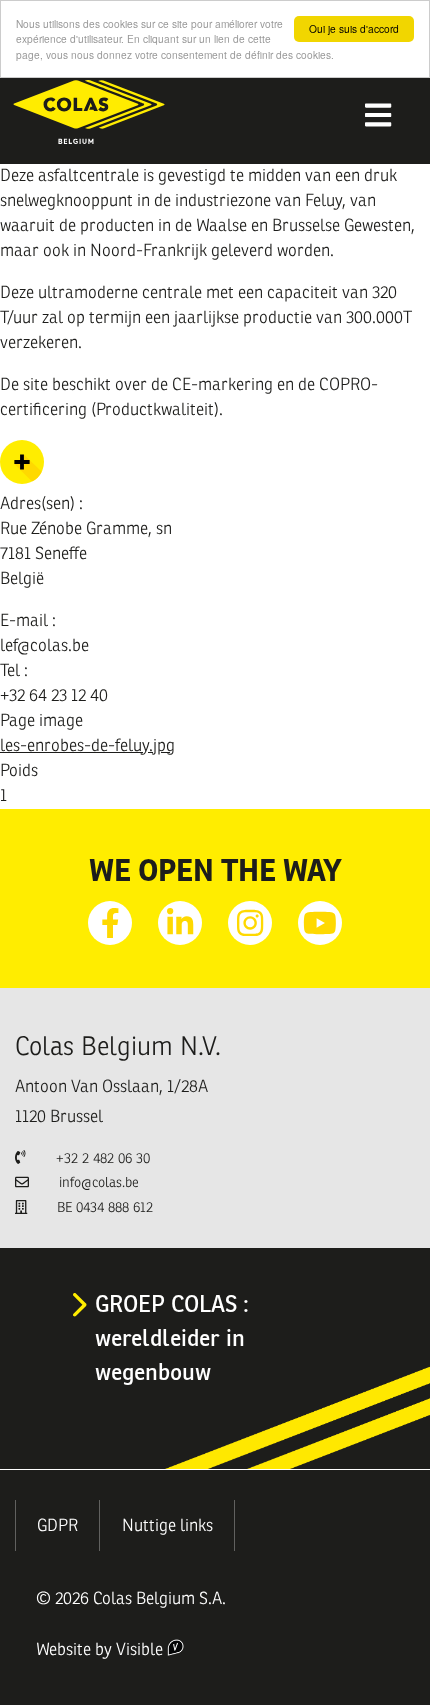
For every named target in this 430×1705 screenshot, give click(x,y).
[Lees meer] (22, 478)
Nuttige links (167, 1525)
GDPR (57, 1525)
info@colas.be (99, 1182)
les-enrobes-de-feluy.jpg (87, 745)
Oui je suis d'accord (354, 28)
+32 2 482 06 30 (103, 1158)
